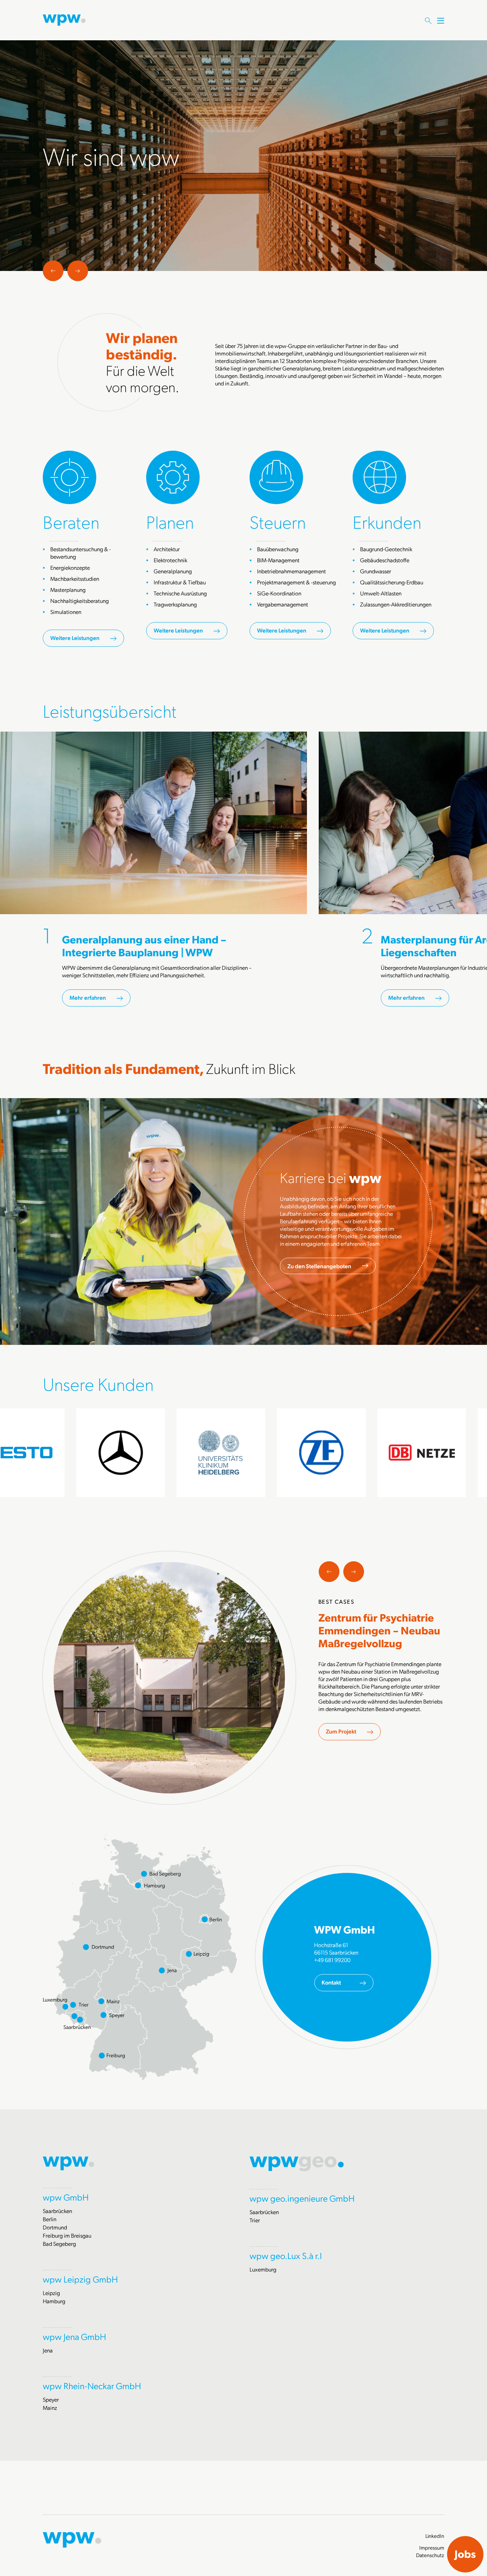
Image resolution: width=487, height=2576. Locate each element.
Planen (170, 521)
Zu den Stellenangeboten (319, 1266)
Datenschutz (430, 2555)
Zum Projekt (341, 1731)
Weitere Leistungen (75, 638)
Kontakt (331, 1982)
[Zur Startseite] (64, 19)
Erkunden (387, 521)
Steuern (278, 521)
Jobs (465, 2554)
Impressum (432, 2547)
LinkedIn (435, 2536)
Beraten (71, 521)
